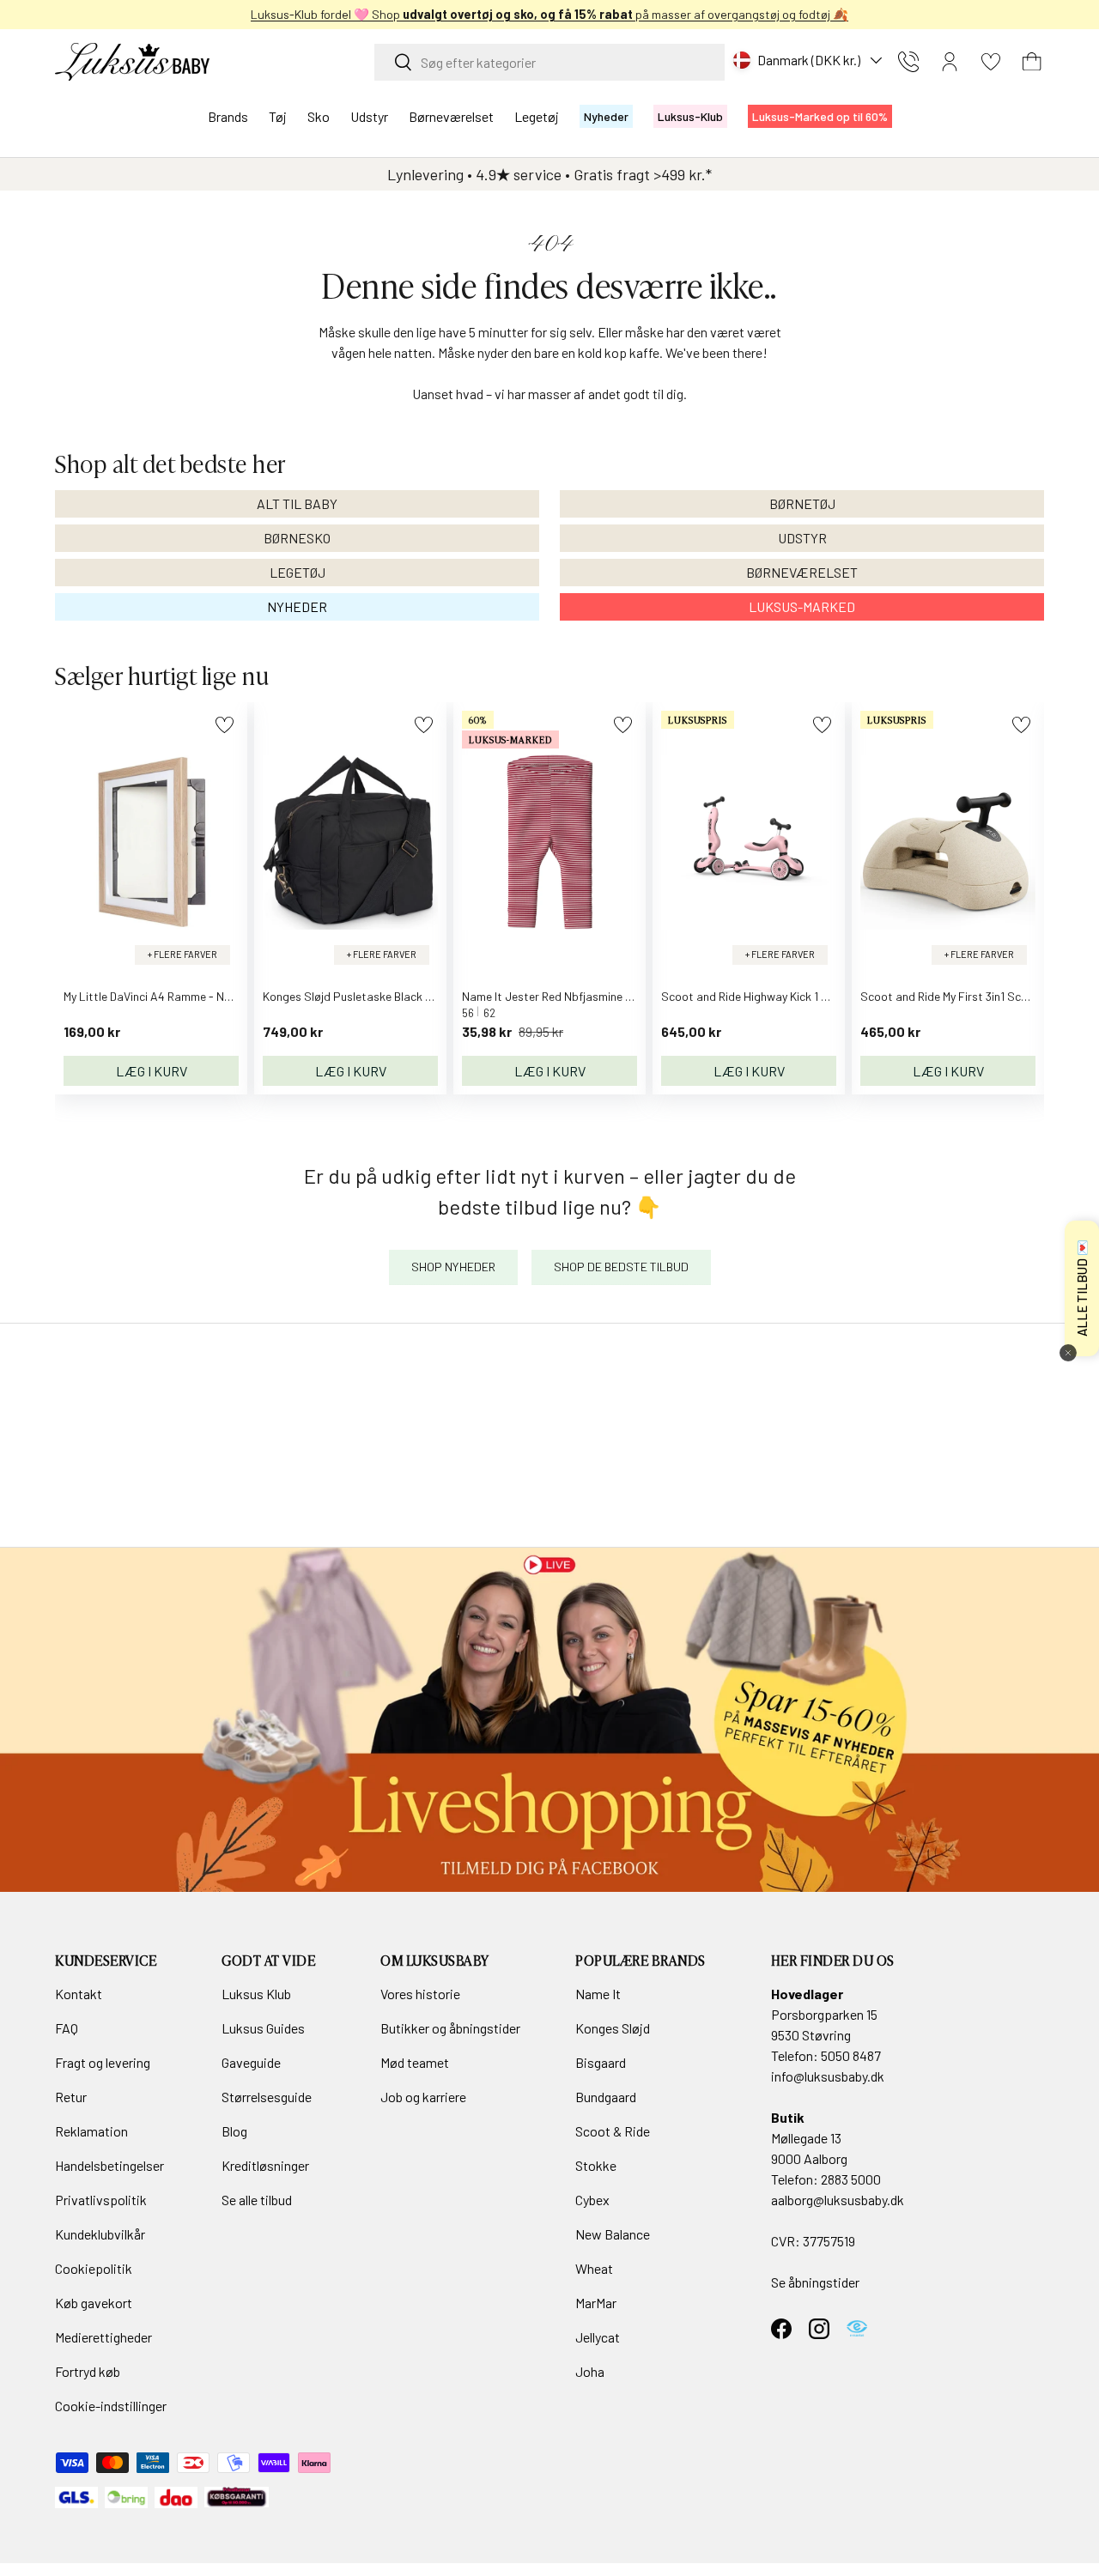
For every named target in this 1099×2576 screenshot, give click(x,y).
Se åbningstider (815, 2282)
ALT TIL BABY (297, 503)
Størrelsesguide (267, 2097)
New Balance (613, 2234)
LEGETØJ (298, 572)
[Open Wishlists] (991, 62)
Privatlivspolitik (101, 2200)
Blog (234, 2131)
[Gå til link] (549, 1719)
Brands (228, 116)
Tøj (278, 116)
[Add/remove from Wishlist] (225, 725)
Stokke (596, 2165)
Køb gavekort (94, 2303)
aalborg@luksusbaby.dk (838, 2200)
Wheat (594, 2268)
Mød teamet (415, 2062)
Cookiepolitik (94, 2268)
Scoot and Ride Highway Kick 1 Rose (754, 996)
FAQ (67, 2028)
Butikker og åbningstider (450, 2028)
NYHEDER (297, 606)
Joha (590, 2371)
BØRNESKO (297, 538)
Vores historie (420, 1994)
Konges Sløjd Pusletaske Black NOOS (359, 996)
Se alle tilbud (257, 2200)
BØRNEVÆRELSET (802, 572)
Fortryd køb (88, 2371)
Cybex (592, 2200)
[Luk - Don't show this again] (1068, 1353)
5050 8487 (851, 2055)
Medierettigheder (103, 2337)
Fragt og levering (103, 2062)
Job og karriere (423, 2097)
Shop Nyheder (453, 1267)
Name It (598, 1994)
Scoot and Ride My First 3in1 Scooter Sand (970, 996)
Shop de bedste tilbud (621, 1267)
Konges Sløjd (613, 2028)
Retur (71, 2097)
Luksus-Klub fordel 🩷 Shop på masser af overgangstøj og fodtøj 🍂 (549, 14)
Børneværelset (451, 116)
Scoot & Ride (613, 2131)
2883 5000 (851, 2179)
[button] (1032, 62)
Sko (319, 116)
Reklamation (91, 2131)
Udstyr (369, 116)
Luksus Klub (256, 1994)
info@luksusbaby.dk (828, 2076)
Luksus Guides (263, 2028)
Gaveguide (251, 2062)
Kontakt (79, 1994)
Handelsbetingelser (109, 2165)
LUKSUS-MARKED (802, 606)
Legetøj (537, 116)
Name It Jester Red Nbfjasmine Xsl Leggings (577, 996)
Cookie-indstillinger (111, 2406)
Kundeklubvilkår (100, 2234)
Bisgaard (601, 2062)
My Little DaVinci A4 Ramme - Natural (160, 996)
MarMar (596, 2303)
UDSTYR (802, 538)
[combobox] (549, 62)
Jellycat (598, 2337)
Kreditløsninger (265, 2165)
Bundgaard (606, 2097)
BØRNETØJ (802, 503)
